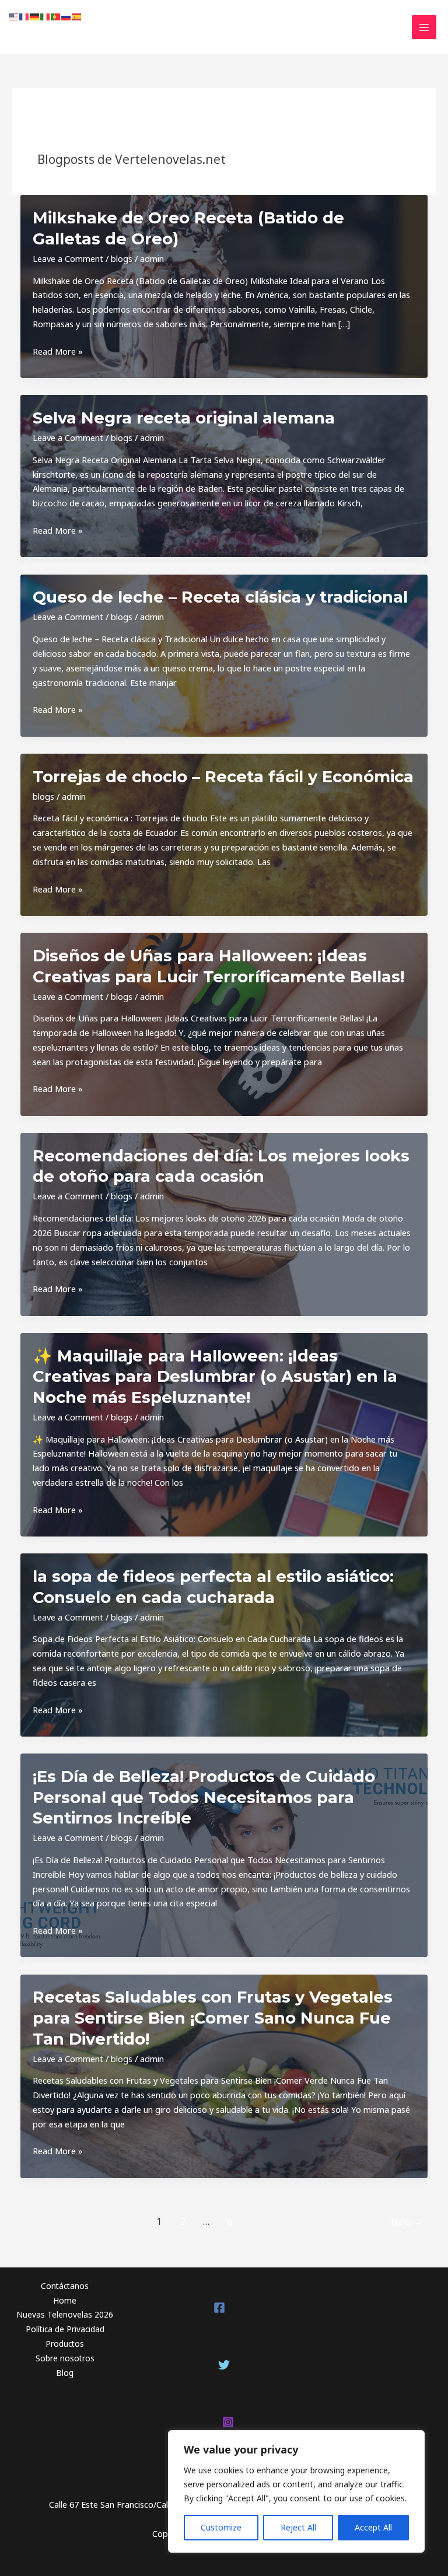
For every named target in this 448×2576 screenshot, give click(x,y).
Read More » (58, 352)
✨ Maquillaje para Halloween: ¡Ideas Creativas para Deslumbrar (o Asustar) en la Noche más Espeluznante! (215, 1377)
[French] (24, 16)
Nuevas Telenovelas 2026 (65, 2314)
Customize (221, 2527)
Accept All (373, 2527)
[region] (296, 2491)
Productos (65, 2344)
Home (65, 2300)
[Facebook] (219, 2308)
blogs (122, 258)
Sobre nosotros (65, 2358)
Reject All (298, 2527)
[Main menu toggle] (424, 27)
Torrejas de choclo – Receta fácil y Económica (223, 777)
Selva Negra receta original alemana (184, 418)
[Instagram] (228, 2422)
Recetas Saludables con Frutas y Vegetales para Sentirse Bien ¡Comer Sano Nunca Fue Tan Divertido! (213, 2018)
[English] (14, 16)
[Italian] (45, 16)
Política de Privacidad (65, 2329)
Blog (65, 2373)
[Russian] (66, 16)
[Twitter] (224, 2365)
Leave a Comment (68, 258)
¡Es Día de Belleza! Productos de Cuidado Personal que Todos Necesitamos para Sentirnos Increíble (204, 1797)
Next (407, 2221)
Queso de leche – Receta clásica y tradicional (220, 597)
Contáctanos (65, 2286)
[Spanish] (77, 16)
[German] (35, 16)
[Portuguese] (56, 16)
